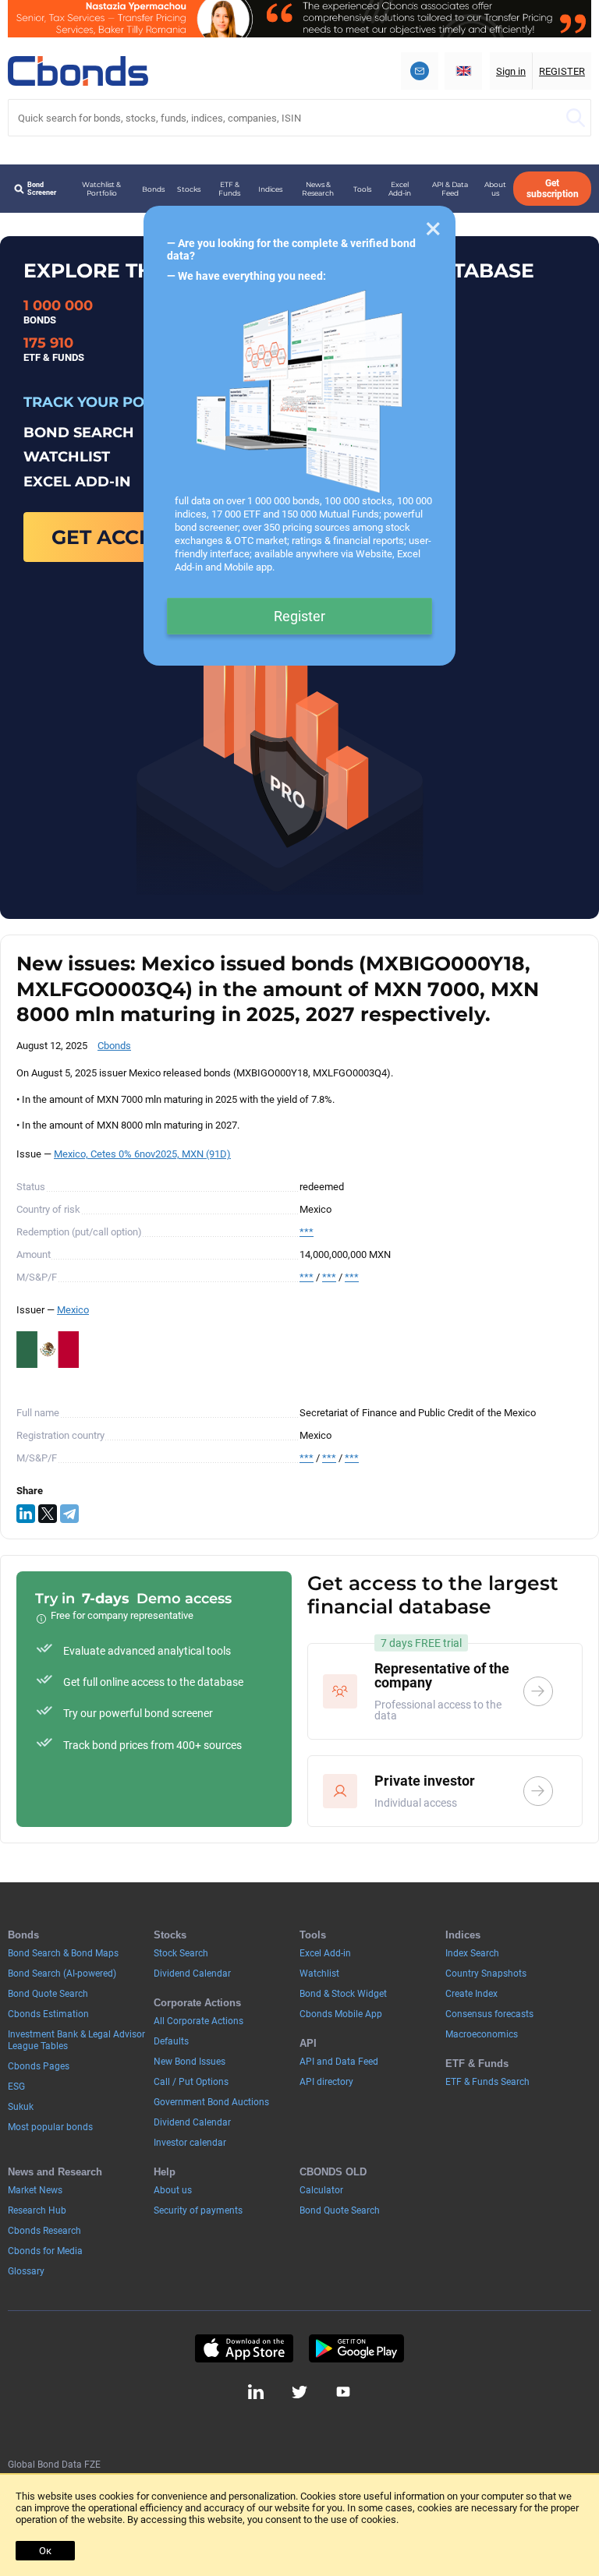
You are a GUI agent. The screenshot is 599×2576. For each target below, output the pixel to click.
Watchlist (319, 1974)
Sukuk (21, 2107)
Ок (45, 2551)
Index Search (472, 1953)
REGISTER (562, 71)
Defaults (171, 2041)
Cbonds (114, 1046)
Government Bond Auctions (211, 2102)
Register (299, 616)
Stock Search (181, 1953)
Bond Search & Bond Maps (63, 1953)
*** (307, 1232)
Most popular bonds (50, 2127)
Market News (35, 2190)
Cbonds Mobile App (341, 2014)
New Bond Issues (190, 2062)
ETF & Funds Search (487, 2082)
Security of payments (198, 2210)
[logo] (78, 71)
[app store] (244, 2348)
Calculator (321, 2190)
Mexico (73, 1310)
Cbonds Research (44, 2231)
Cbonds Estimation (48, 2014)
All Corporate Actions (198, 2021)
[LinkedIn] (26, 1514)
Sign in (511, 71)
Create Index (471, 1994)
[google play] (356, 2348)
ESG (16, 2087)
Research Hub (37, 2210)
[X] (48, 1514)
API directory (326, 2082)
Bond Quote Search (48, 1994)
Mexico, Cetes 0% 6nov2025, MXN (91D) (142, 1154)
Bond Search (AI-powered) (62, 1974)
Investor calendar (190, 2143)
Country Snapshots (486, 1974)
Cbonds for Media (45, 2251)
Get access (114, 537)
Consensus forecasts (489, 2014)
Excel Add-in (400, 189)
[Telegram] (69, 1514)
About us (495, 189)
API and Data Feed (339, 2062)
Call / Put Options (191, 2082)
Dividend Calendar (192, 1974)
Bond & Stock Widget (343, 1994)
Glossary (26, 2271)
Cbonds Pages (39, 2066)
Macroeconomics (482, 2034)
